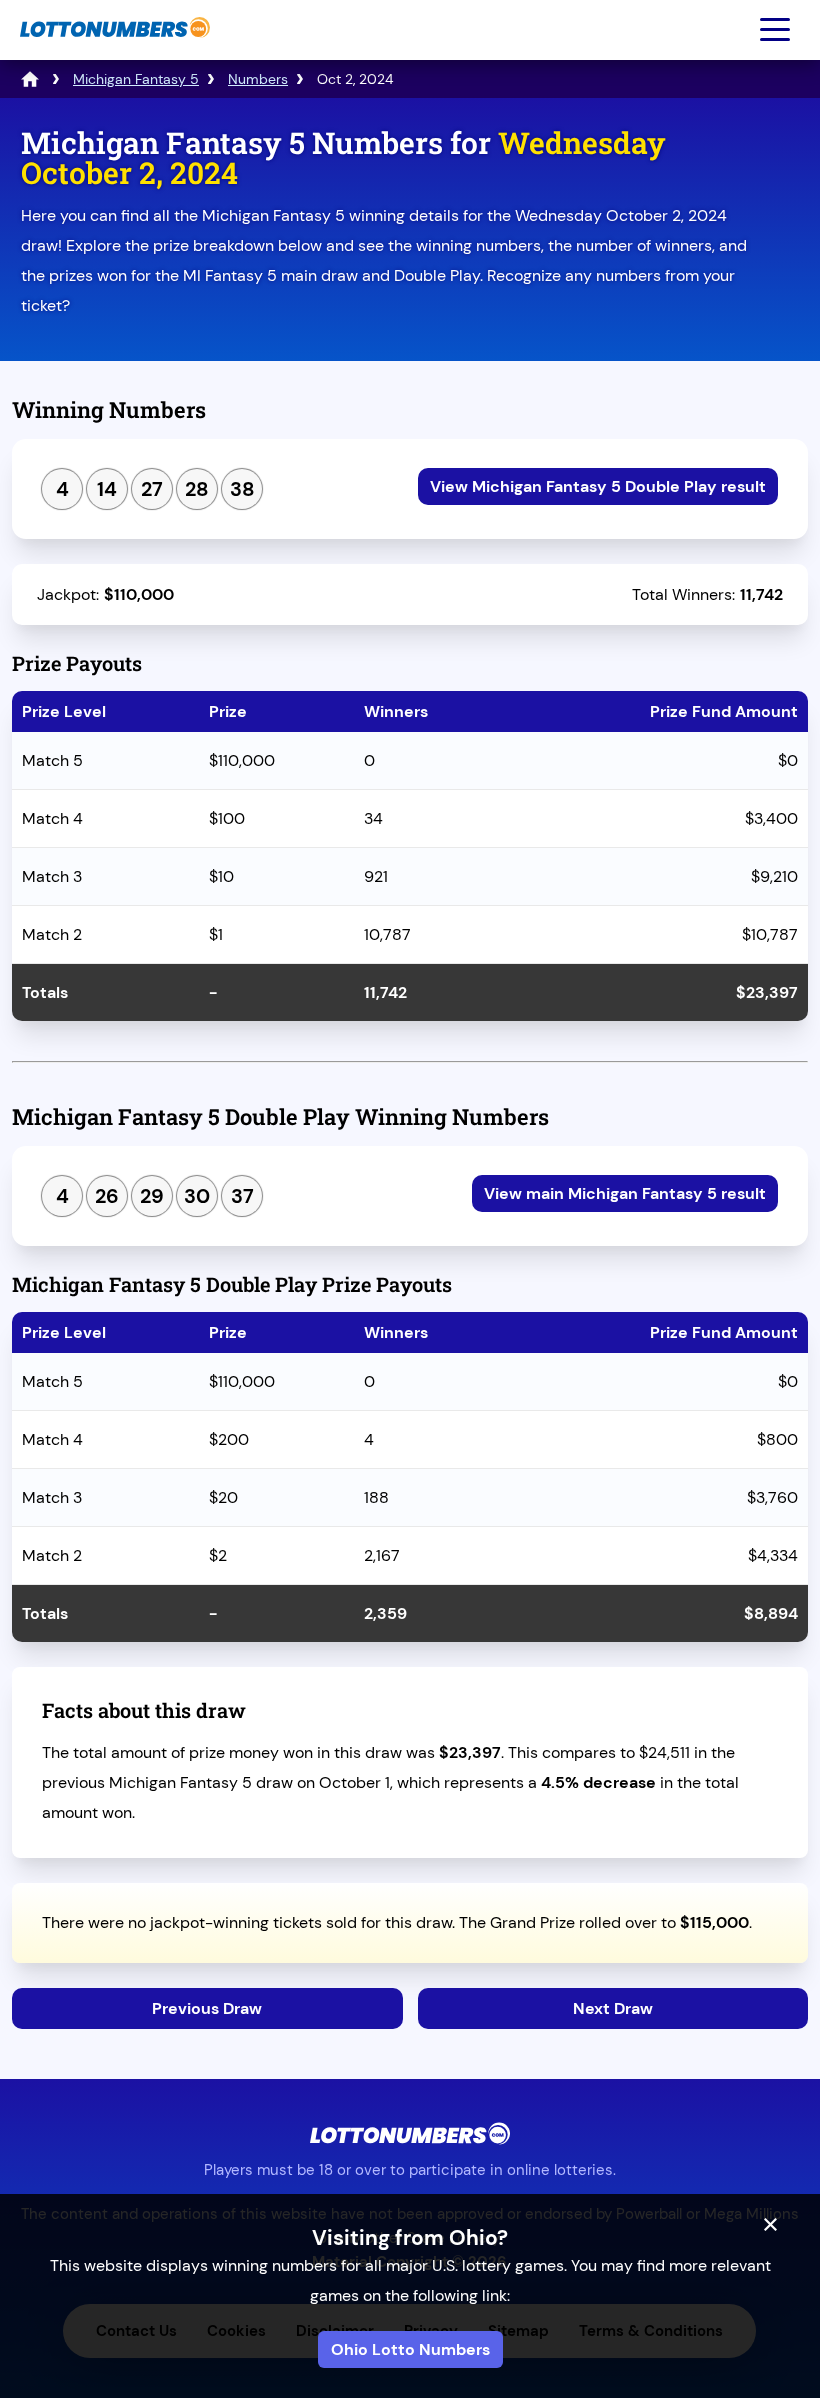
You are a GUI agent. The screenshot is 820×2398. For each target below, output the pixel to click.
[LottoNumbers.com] (112, 47)
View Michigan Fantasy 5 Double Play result (598, 486)
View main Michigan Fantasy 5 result (625, 1193)
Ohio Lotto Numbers (410, 2349)
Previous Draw (207, 2008)
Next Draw (613, 2008)
